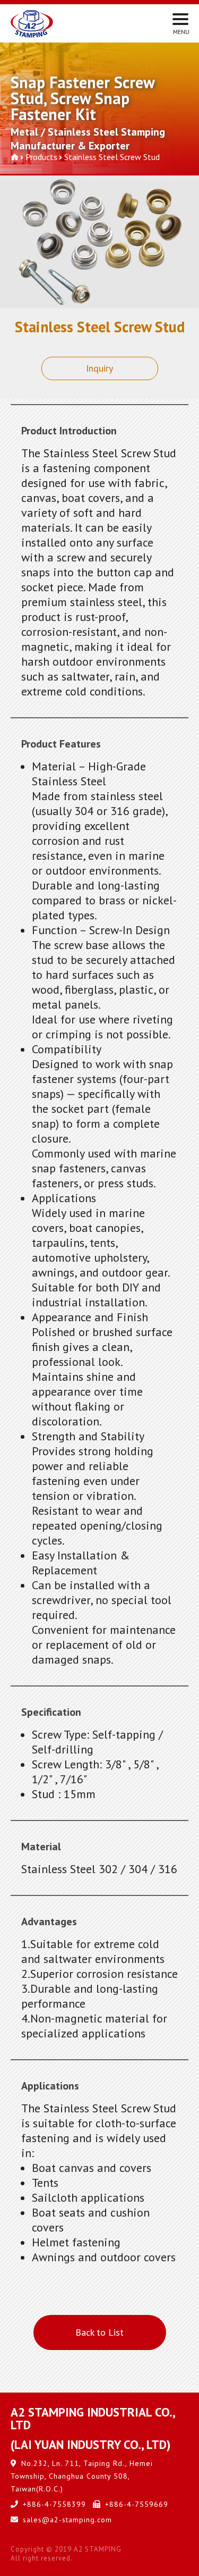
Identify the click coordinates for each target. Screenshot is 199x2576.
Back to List (99, 2332)
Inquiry (99, 368)
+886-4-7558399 (54, 2504)
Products (41, 157)
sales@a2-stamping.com (67, 2520)
